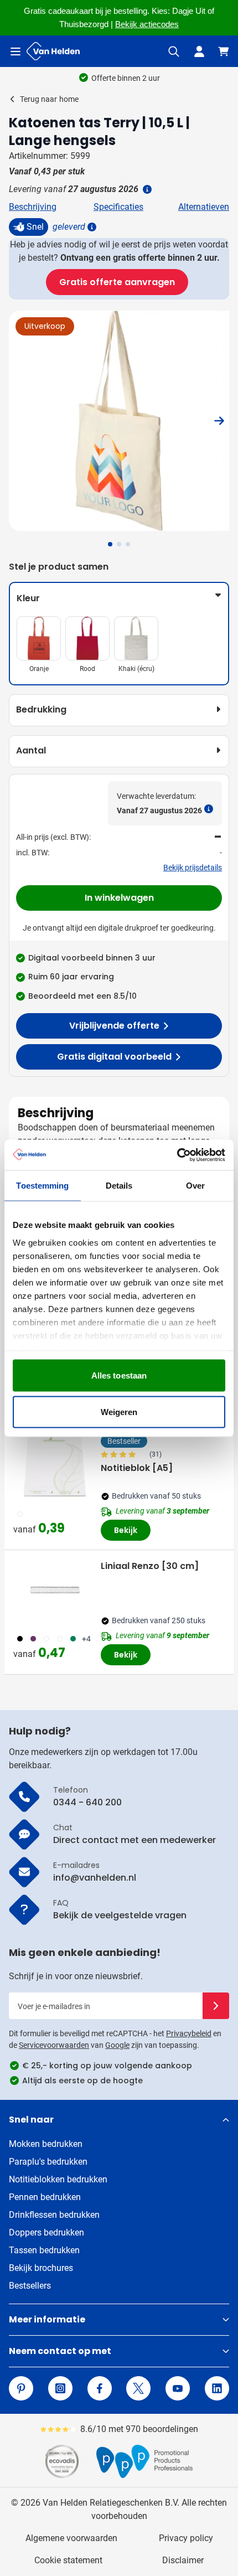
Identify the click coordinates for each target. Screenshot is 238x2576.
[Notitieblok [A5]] (55, 1465)
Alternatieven (204, 207)
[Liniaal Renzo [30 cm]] (55, 1590)
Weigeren (119, 1411)
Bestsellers (30, 2286)
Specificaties (118, 207)
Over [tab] (195, 1186)
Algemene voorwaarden (71, 2538)
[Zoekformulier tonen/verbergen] (174, 51)
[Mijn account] (199, 51)
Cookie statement (68, 2560)
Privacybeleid (189, 2033)
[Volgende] (219, 421)
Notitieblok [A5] (137, 1468)
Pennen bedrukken (45, 2197)
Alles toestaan (119, 1375)
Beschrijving (33, 207)
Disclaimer (183, 2560)
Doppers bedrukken (46, 2232)
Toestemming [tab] (42, 1186)
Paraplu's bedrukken (48, 2162)
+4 (86, 1639)
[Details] (91, 227)
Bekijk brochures (41, 2268)
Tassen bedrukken (44, 2250)
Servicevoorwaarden (54, 2045)
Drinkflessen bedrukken (54, 2215)
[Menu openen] (15, 51)
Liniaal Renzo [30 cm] (150, 1566)
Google (117, 2045)
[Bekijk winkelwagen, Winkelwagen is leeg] (224, 51)
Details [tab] (119, 1186)
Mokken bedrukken (46, 2144)
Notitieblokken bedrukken (58, 2179)
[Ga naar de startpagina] (53, 51)
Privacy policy (186, 2538)
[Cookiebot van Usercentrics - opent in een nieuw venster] (177, 1155)
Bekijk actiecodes (147, 24)
